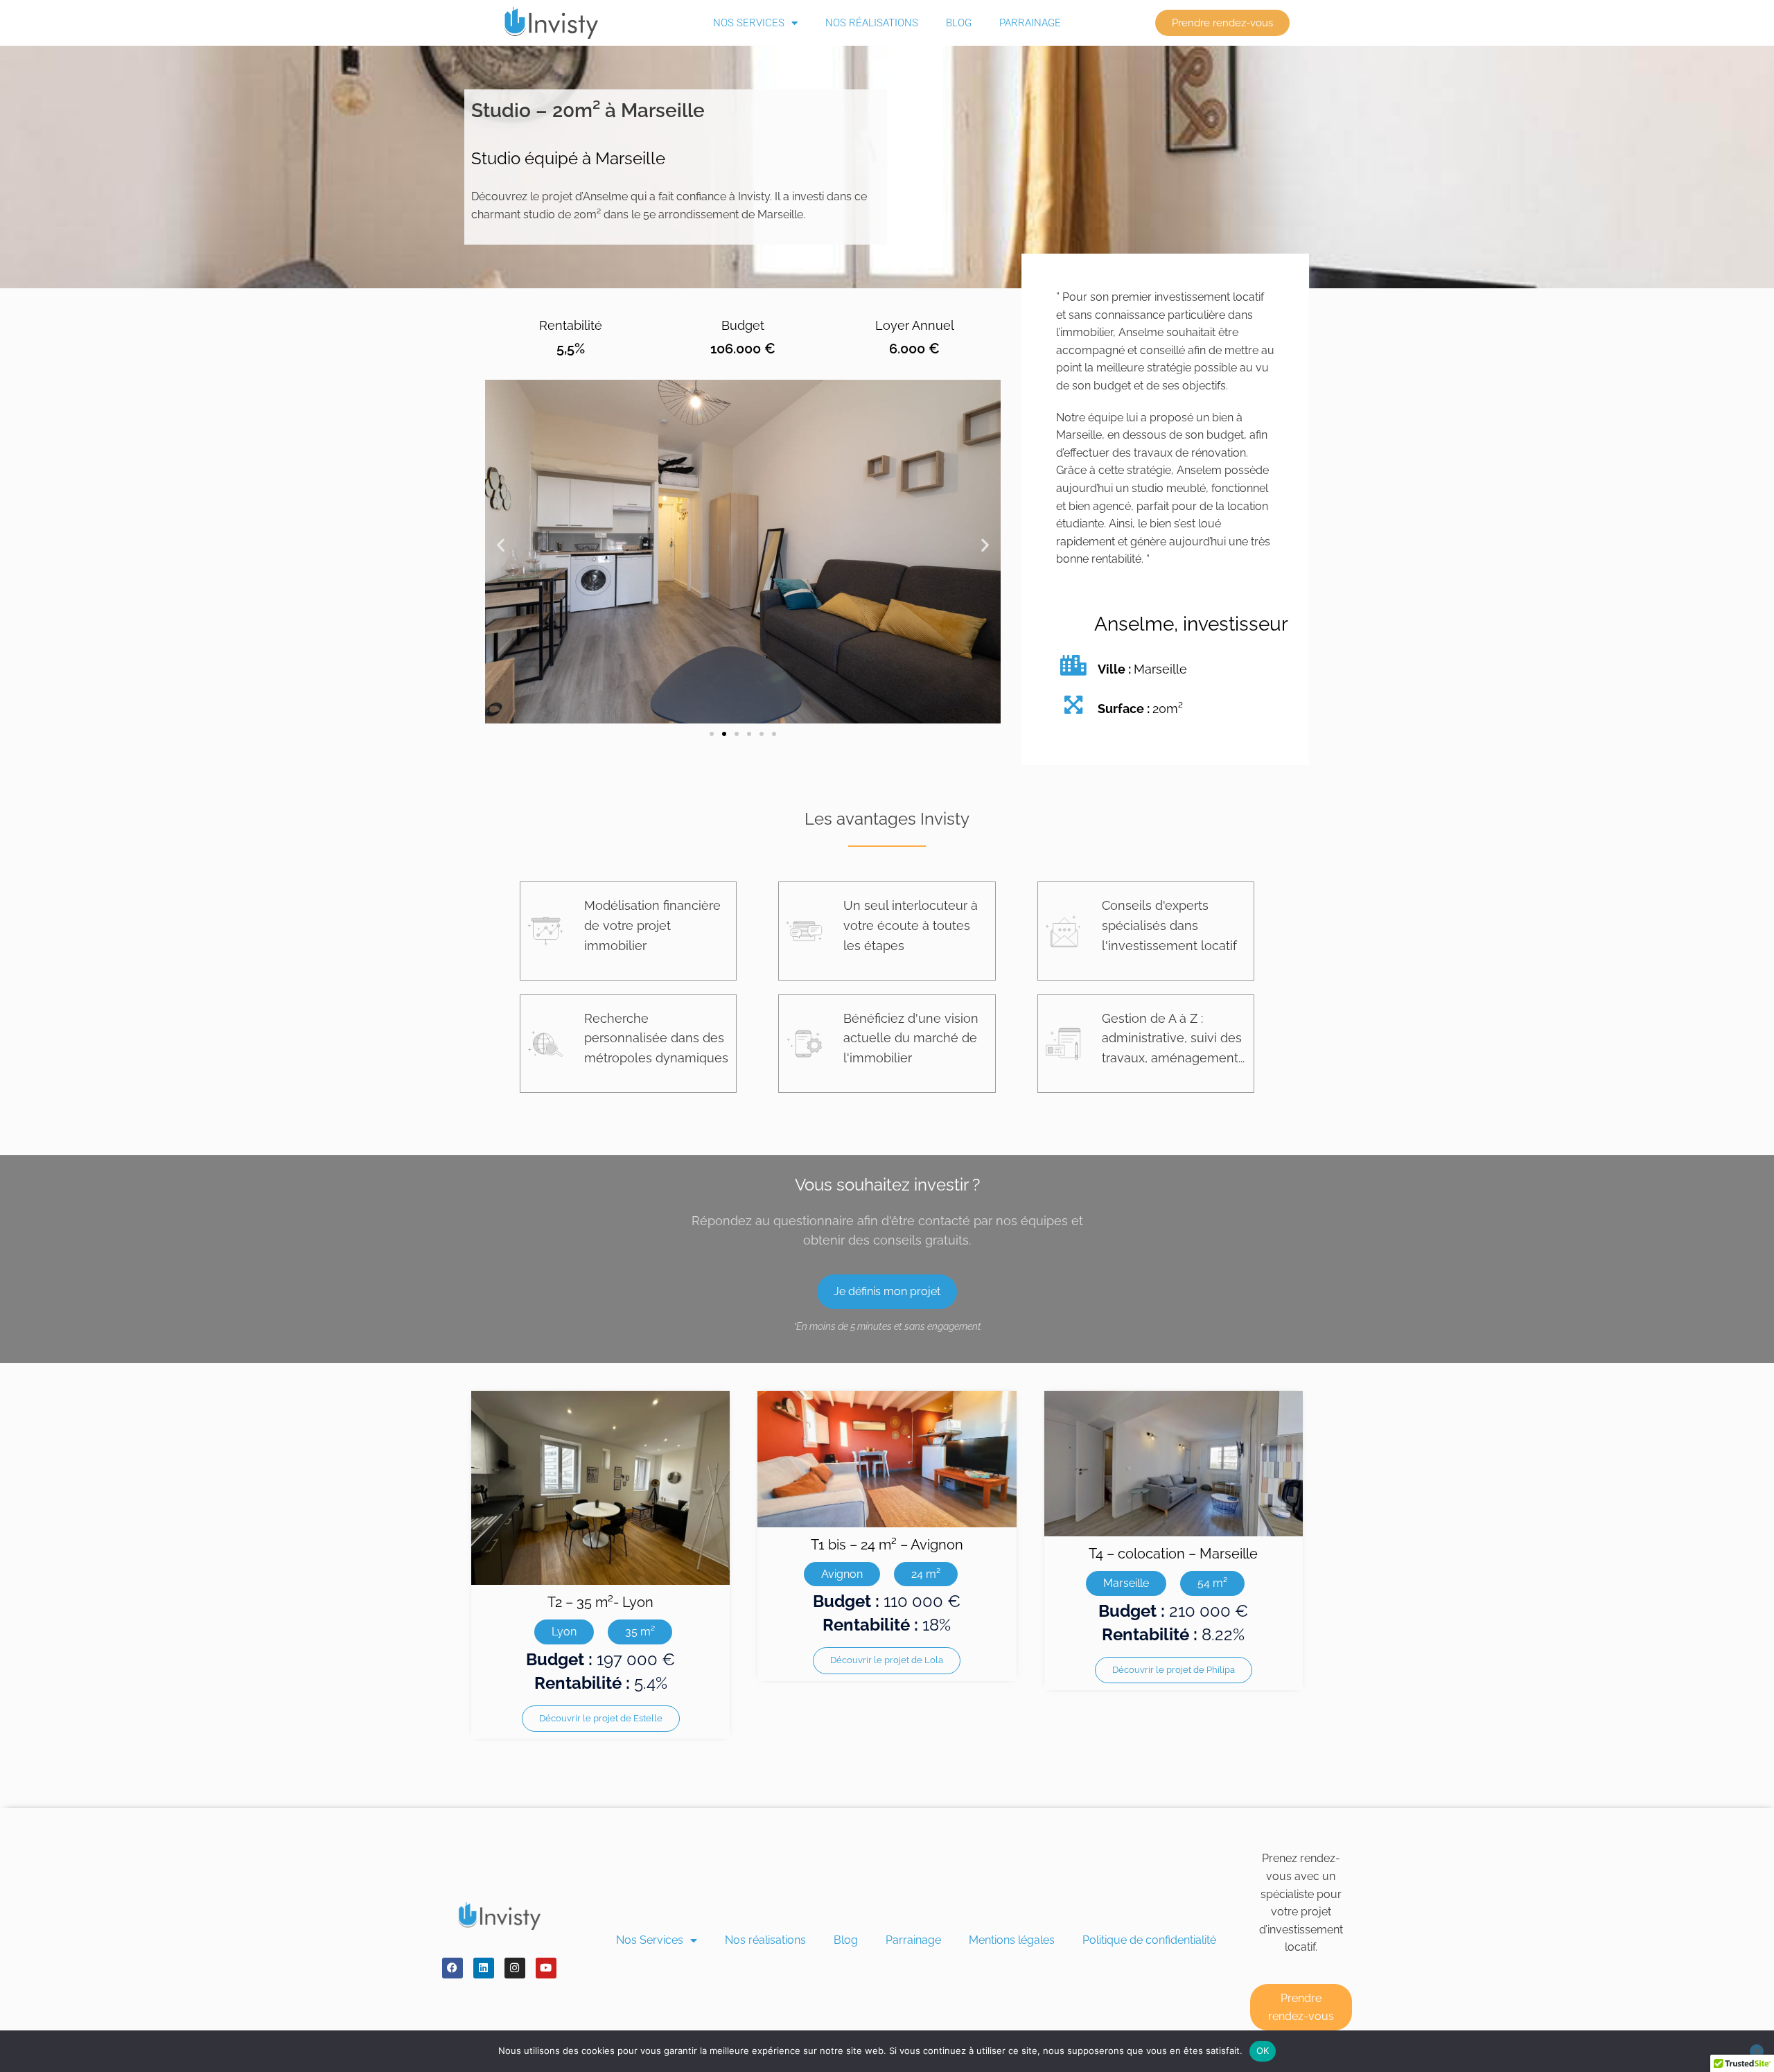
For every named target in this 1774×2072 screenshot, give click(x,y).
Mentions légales (1012, 1940)
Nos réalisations (872, 23)
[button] (501, 545)
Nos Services (749, 23)
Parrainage (1030, 23)
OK (1263, 2051)
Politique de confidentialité (1149, 1940)
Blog (959, 23)
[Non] (1757, 2051)
